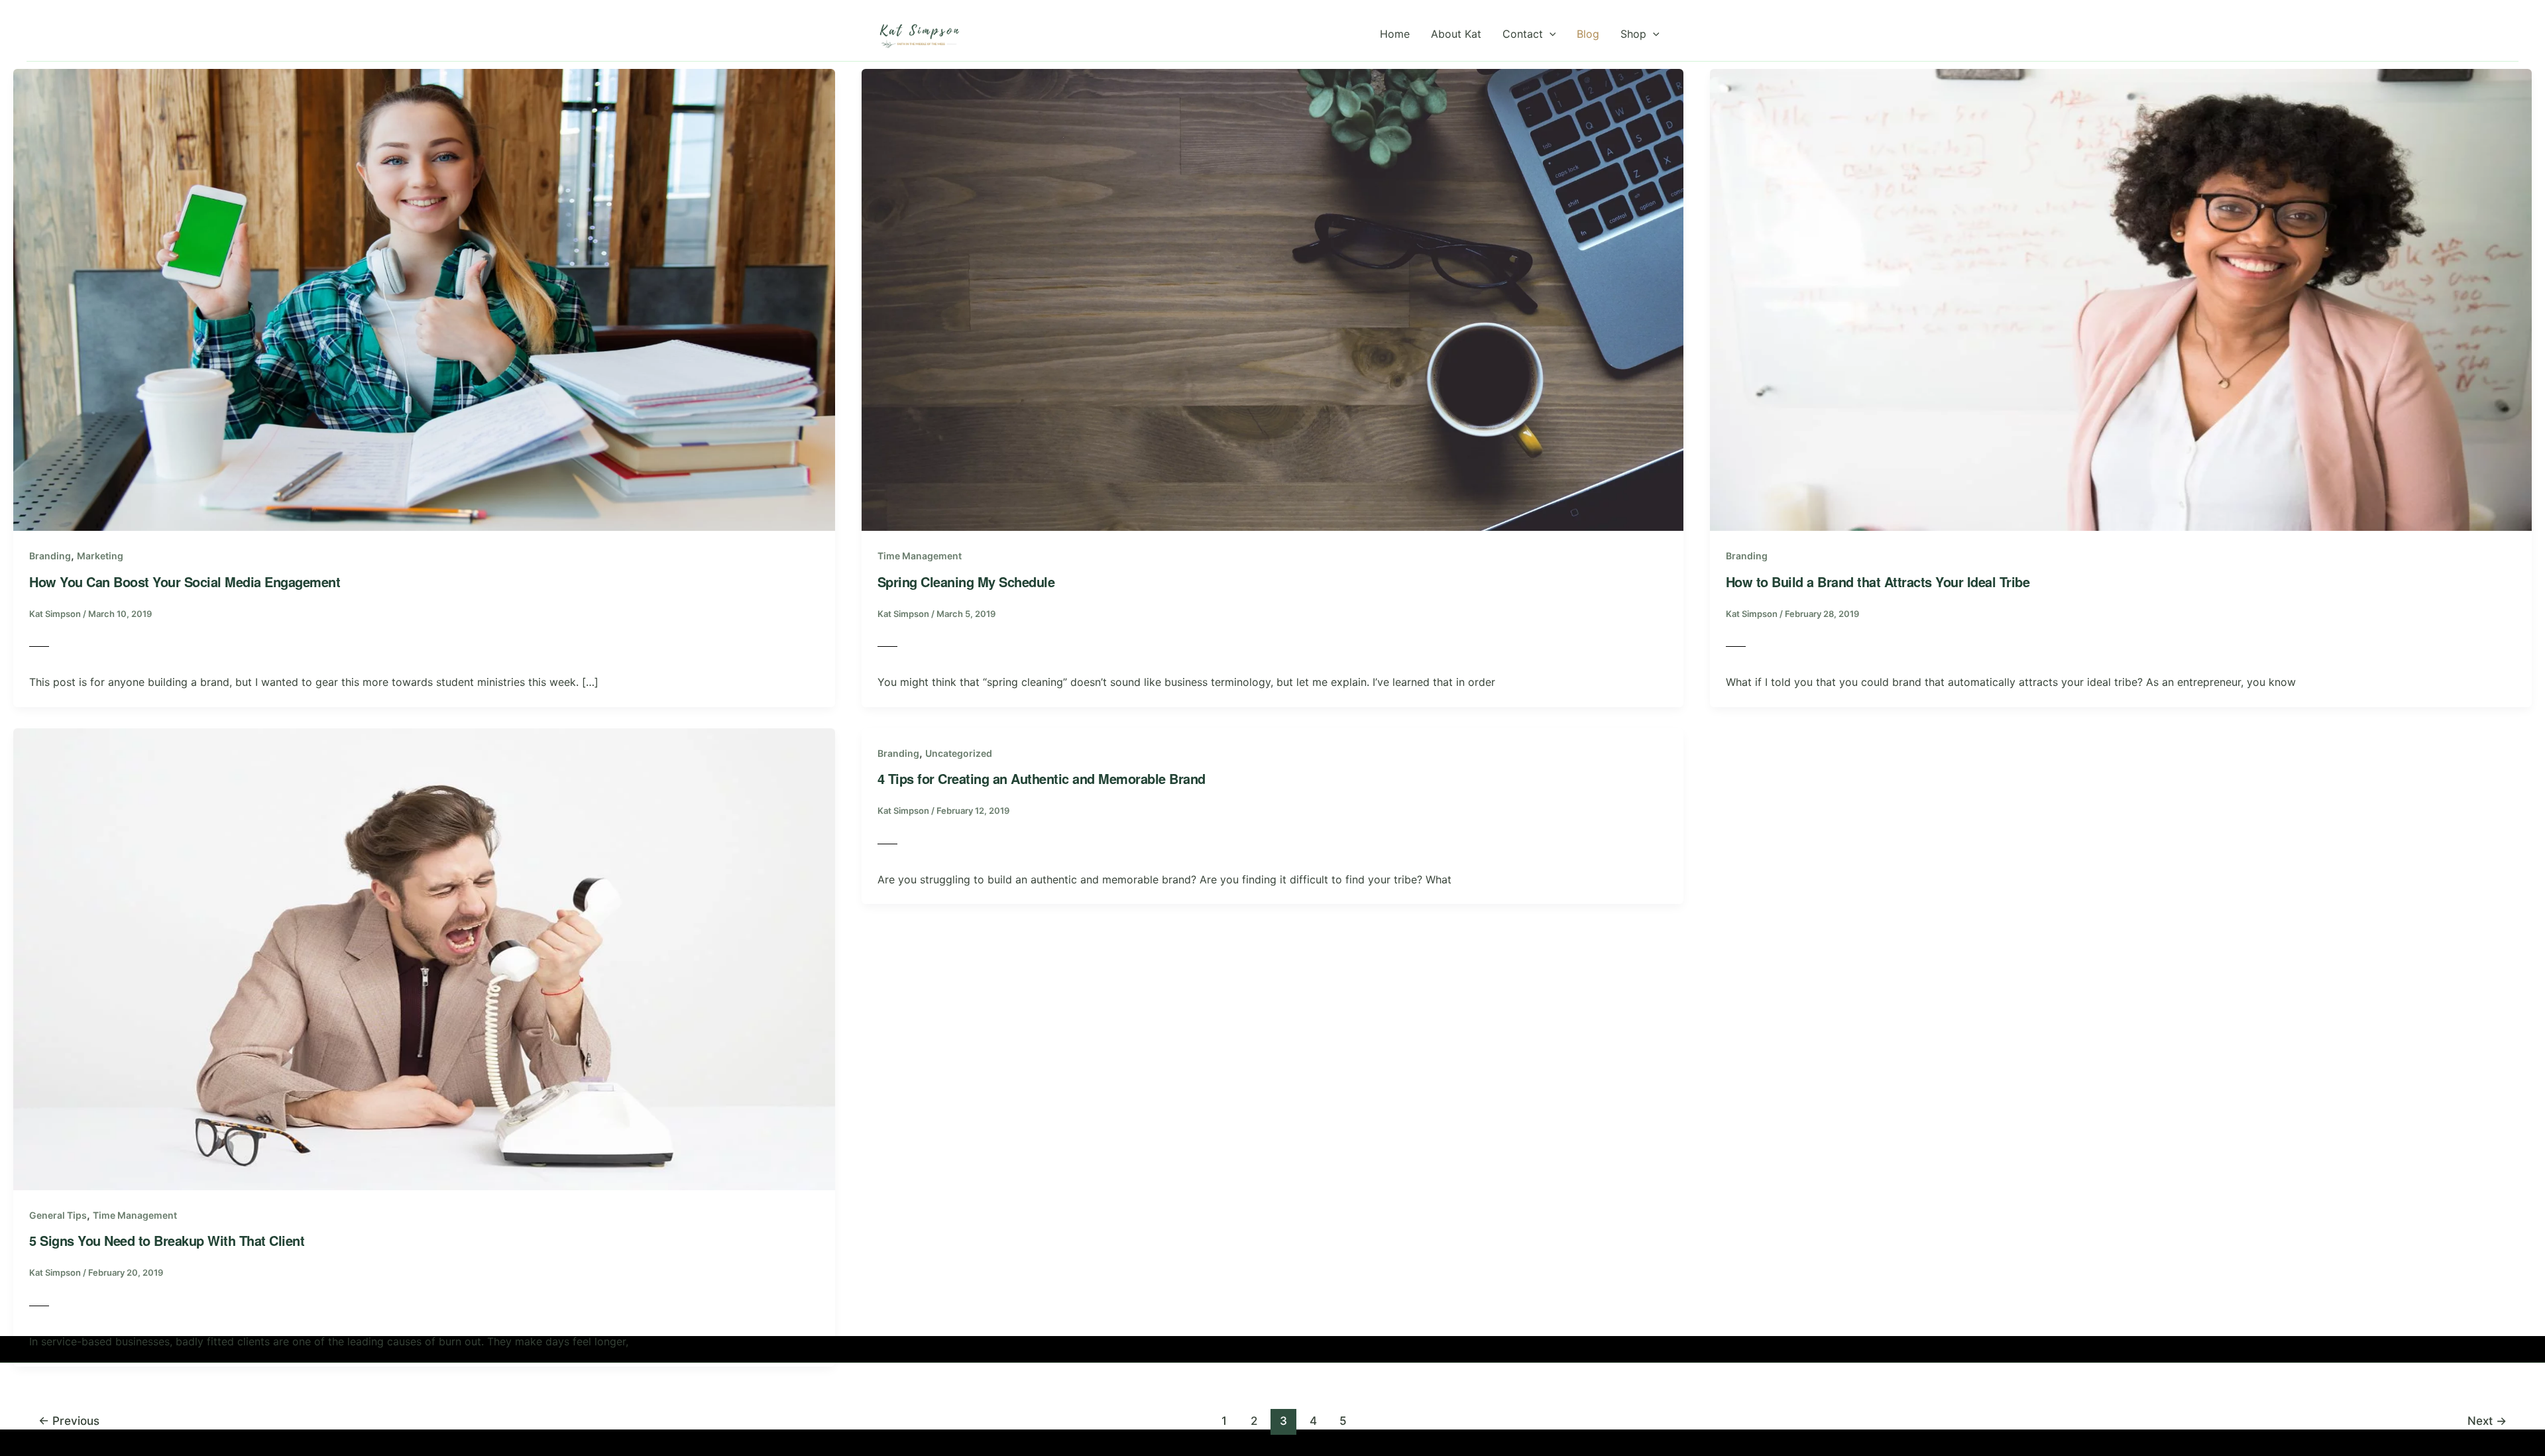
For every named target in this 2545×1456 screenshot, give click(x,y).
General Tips (58, 1215)
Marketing (100, 556)
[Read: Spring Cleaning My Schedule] (1272, 299)
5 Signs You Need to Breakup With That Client (167, 1240)
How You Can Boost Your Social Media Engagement (185, 582)
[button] (1550, 34)
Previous (69, 1421)
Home (1395, 34)
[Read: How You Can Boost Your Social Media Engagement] (424, 299)
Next (2487, 1421)
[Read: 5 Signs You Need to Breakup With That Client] (424, 958)
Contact (1523, 34)
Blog (1588, 34)
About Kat (1456, 34)
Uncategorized (959, 753)
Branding (50, 556)
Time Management (920, 556)
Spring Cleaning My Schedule (966, 582)
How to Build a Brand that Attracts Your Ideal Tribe (1878, 582)
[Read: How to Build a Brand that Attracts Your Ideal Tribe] (2121, 299)
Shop (1633, 34)
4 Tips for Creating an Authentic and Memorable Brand (1042, 778)
